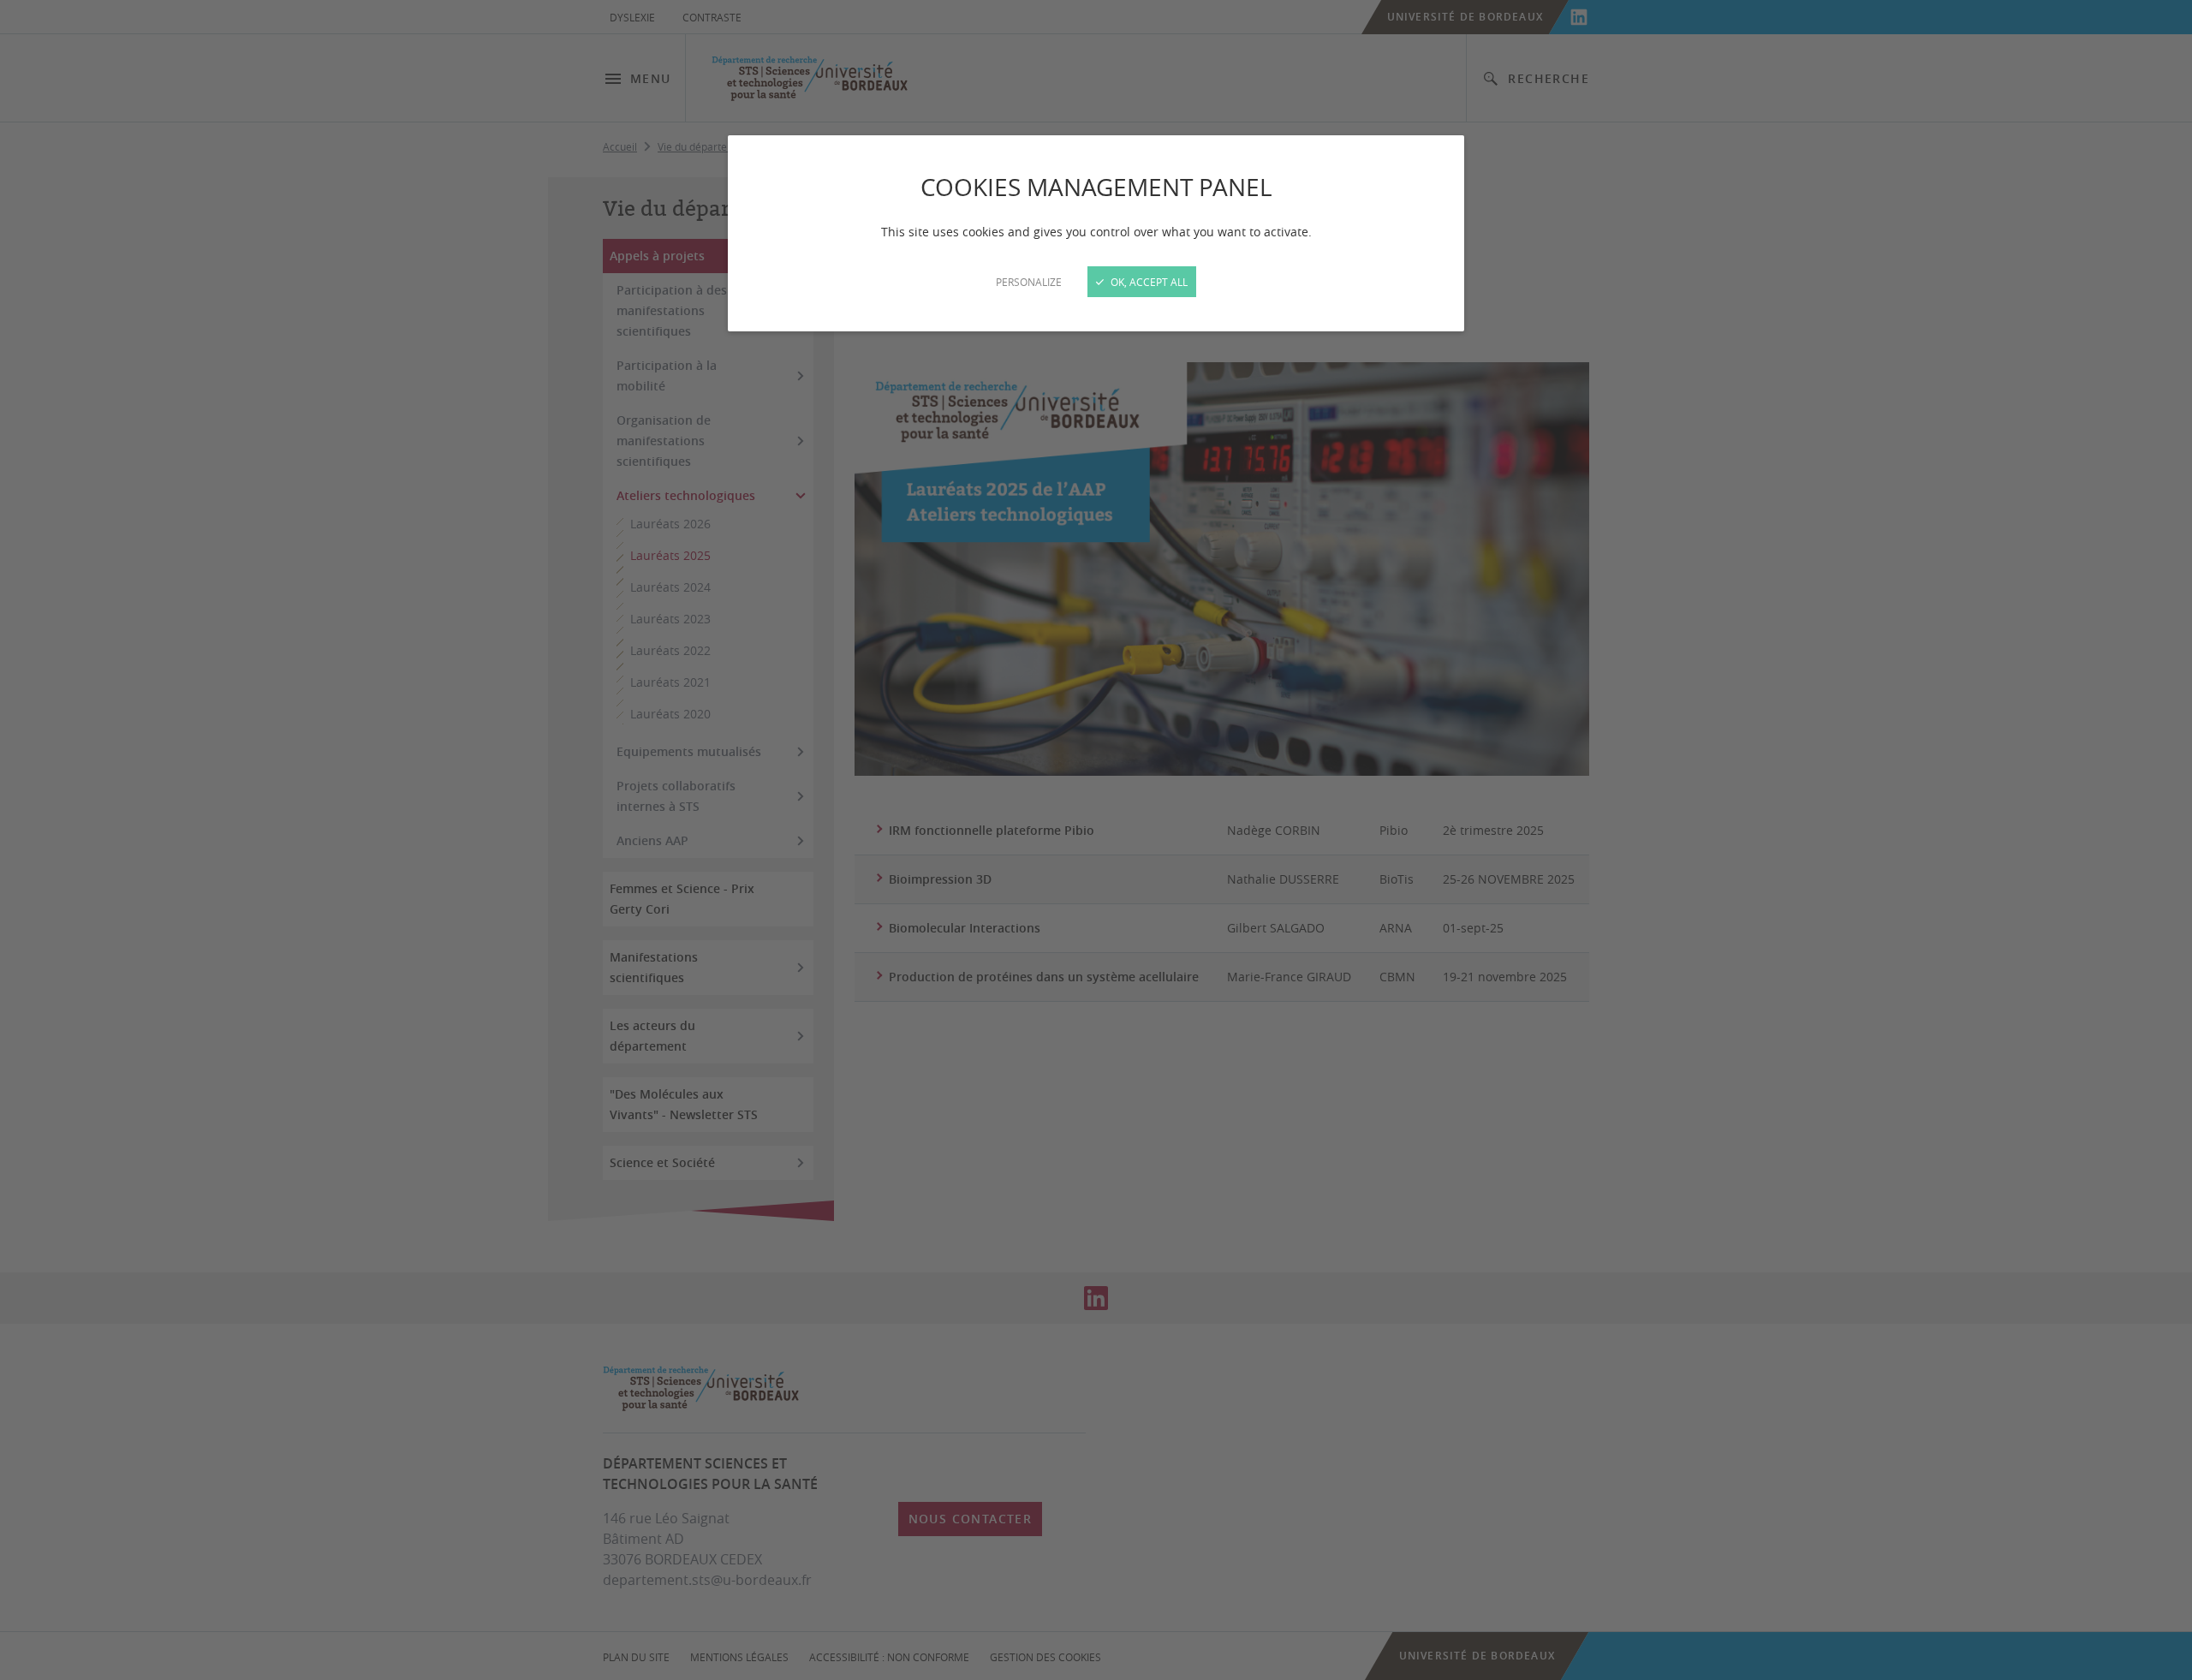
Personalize (1029, 282)
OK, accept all (1148, 282)
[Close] (1096, 840)
